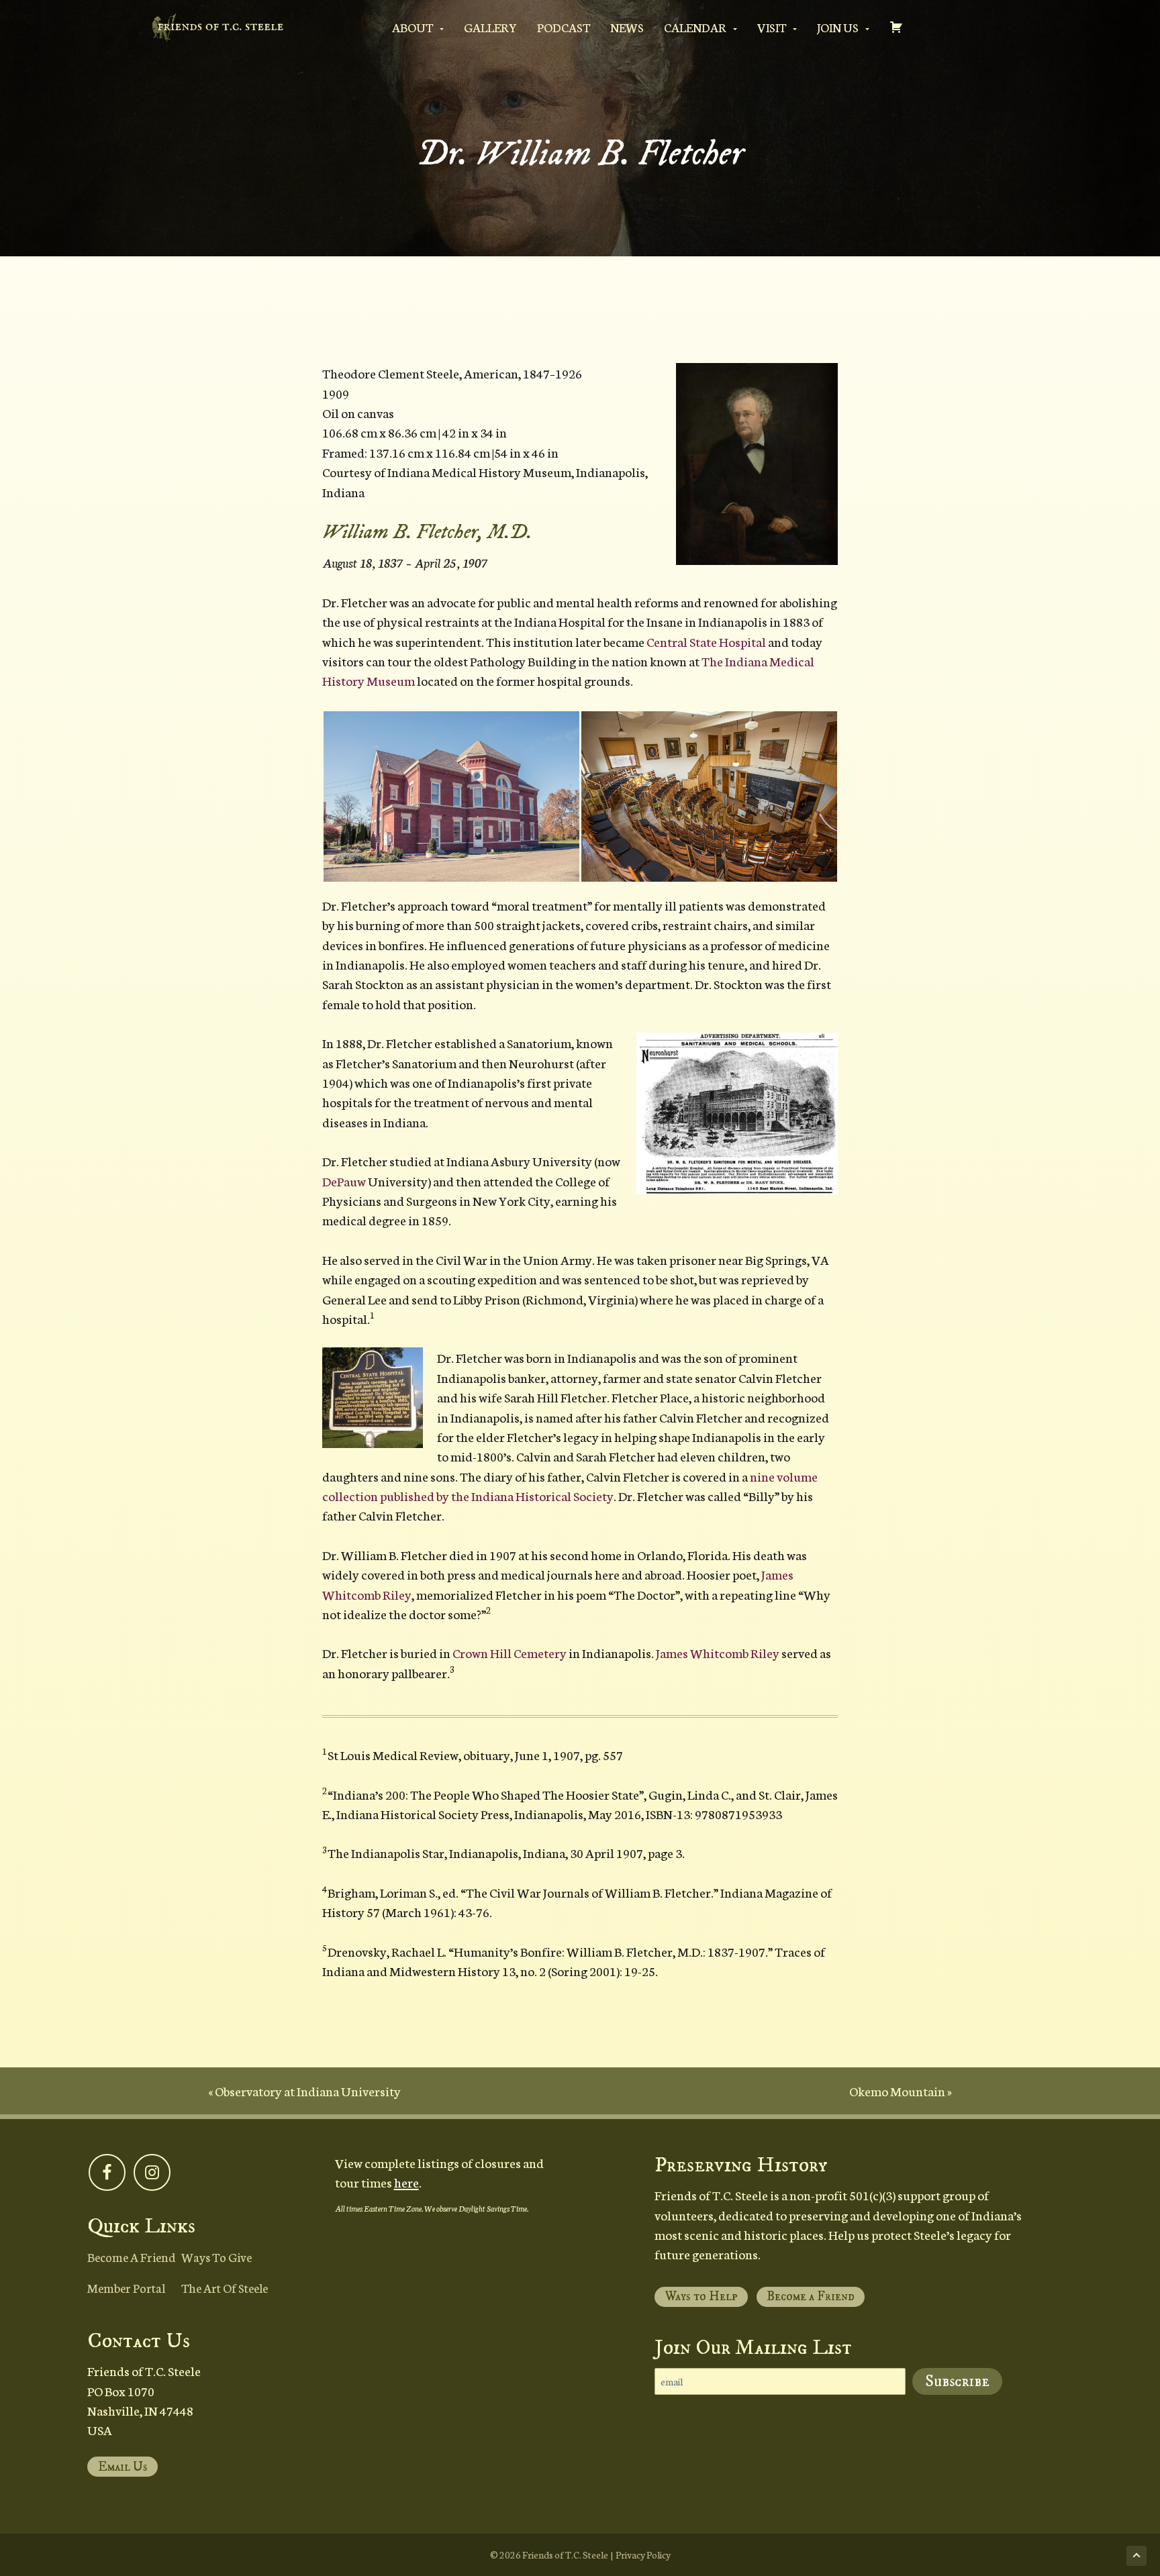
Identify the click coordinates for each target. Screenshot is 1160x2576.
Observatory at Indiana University (308, 2091)
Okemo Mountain (897, 2091)
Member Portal (126, 2287)
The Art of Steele (225, 2287)
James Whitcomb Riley (718, 1652)
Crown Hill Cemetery (510, 1652)
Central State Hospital (706, 641)
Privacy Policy (643, 2555)
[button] (757, 464)
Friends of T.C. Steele (565, 2555)
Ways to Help (702, 2297)
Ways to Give (216, 2257)
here (406, 2182)
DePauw (344, 1181)
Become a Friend (131, 2257)
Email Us (123, 2467)
